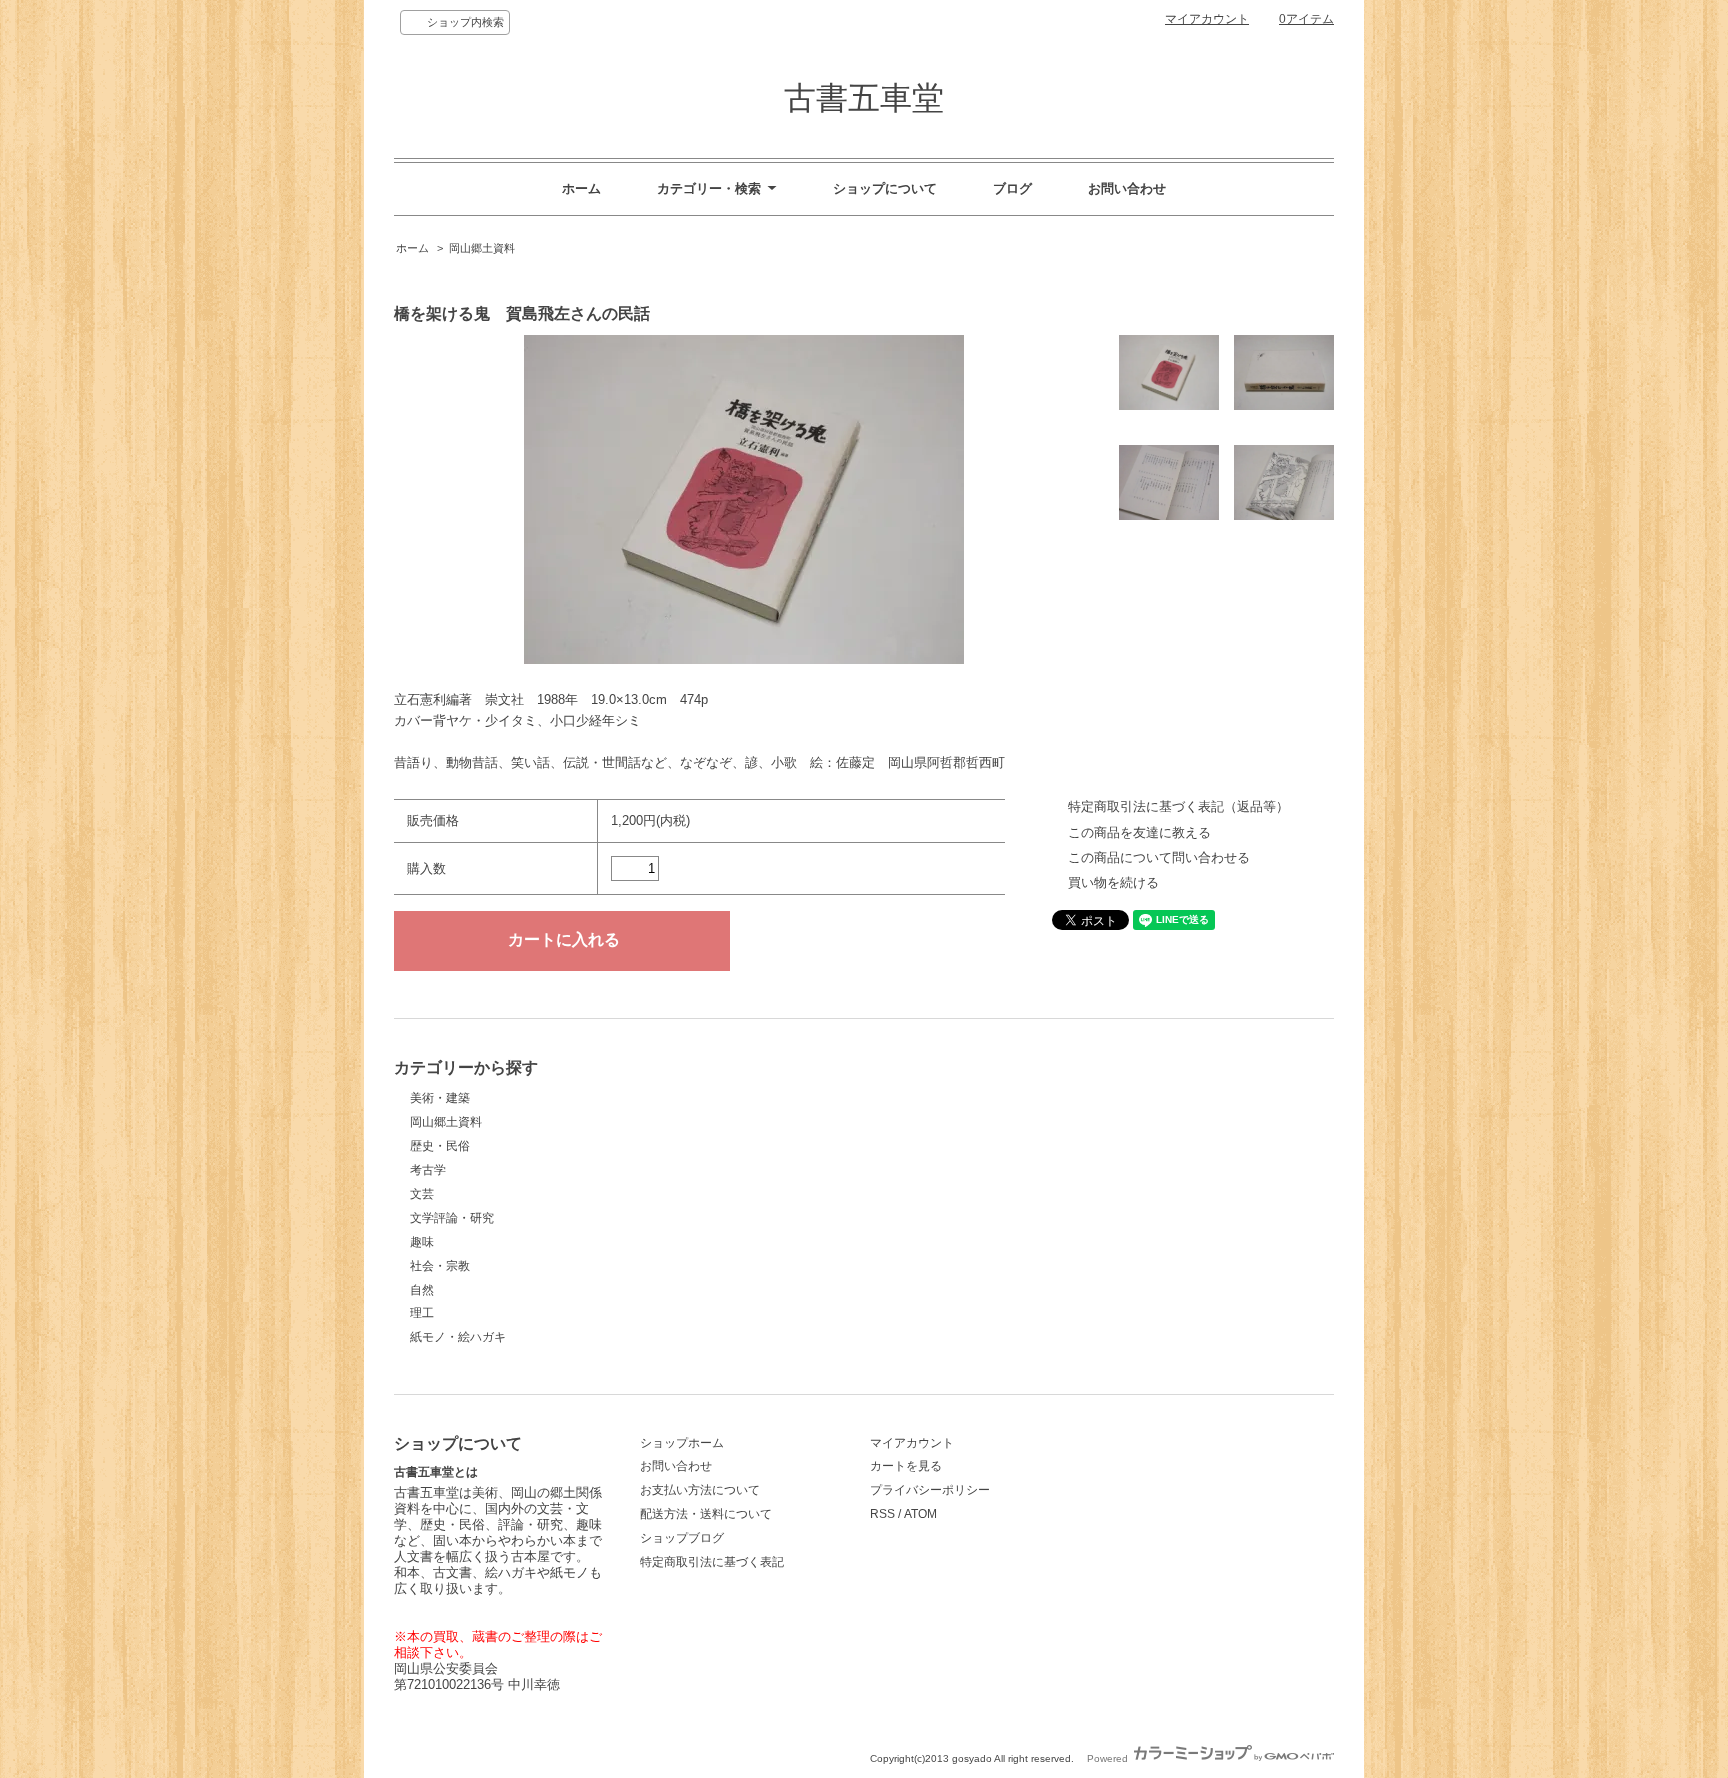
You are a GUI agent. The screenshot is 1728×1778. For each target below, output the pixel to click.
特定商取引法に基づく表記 (712, 1562)
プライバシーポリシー (930, 1490)
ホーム (581, 188)
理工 (422, 1313)
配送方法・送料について (706, 1514)
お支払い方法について (700, 1490)
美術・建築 (440, 1098)
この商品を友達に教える (1139, 832)
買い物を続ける (1113, 882)
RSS (882, 1514)
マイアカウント (1207, 19)
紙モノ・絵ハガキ (458, 1337)
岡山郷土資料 (482, 248)
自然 (422, 1290)
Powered (1109, 1758)
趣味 (422, 1242)
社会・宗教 (440, 1266)
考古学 (428, 1170)
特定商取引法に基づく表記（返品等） (1178, 806)
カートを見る (906, 1466)
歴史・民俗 (440, 1146)
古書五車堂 (864, 98)
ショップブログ (682, 1538)
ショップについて (885, 188)
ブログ (1012, 188)
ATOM (920, 1514)
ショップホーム (682, 1443)
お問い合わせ (1127, 188)
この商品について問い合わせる (1159, 857)
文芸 (422, 1194)
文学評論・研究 (452, 1218)
